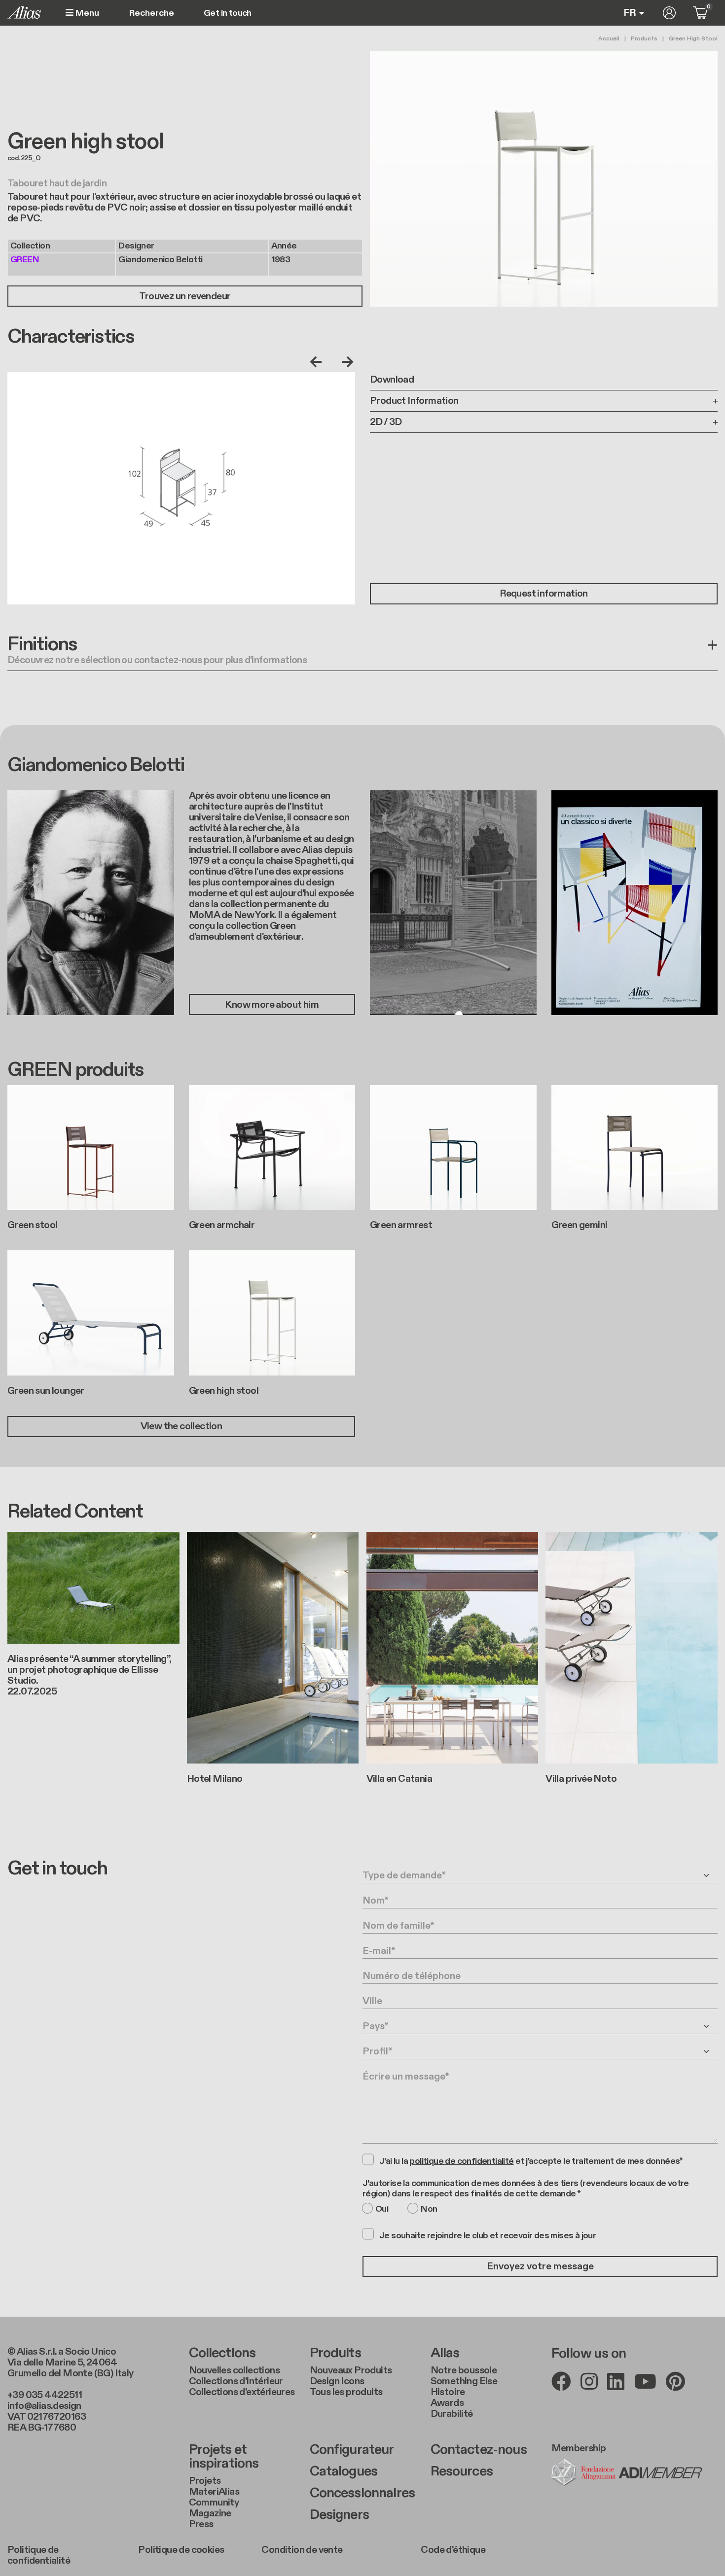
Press (201, 2524)
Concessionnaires (362, 2493)
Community (214, 2503)
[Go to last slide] (318, 362)
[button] (362, 653)
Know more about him (272, 1005)
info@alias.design (44, 2406)
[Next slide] (345, 362)
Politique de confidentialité (39, 2555)
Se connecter (669, 13)
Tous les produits (346, 2392)
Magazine (210, 2513)
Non (429, 2209)
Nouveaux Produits (351, 2370)
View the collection (181, 1426)
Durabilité (452, 2414)
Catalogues (344, 2471)
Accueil (609, 38)
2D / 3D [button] (386, 422)
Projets (205, 2481)
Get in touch (228, 13)
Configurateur (352, 2450)
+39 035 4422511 (45, 2395)
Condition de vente (302, 2550)
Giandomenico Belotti (160, 260)
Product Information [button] (414, 401)
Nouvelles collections (234, 2370)
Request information (544, 594)
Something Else (464, 2381)
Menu (86, 13)
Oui (382, 2209)
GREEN (25, 260)
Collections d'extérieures (242, 2392)
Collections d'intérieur (236, 2381)
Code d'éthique (453, 2550)
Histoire (448, 2392)
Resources (462, 2471)
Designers (339, 2515)
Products (644, 38)
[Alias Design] (24, 13)
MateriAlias (214, 2492)
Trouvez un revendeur (185, 296)
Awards (447, 2403)
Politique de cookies (181, 2550)
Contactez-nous (479, 2450)
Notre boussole (464, 2370)
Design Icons (337, 2381)
